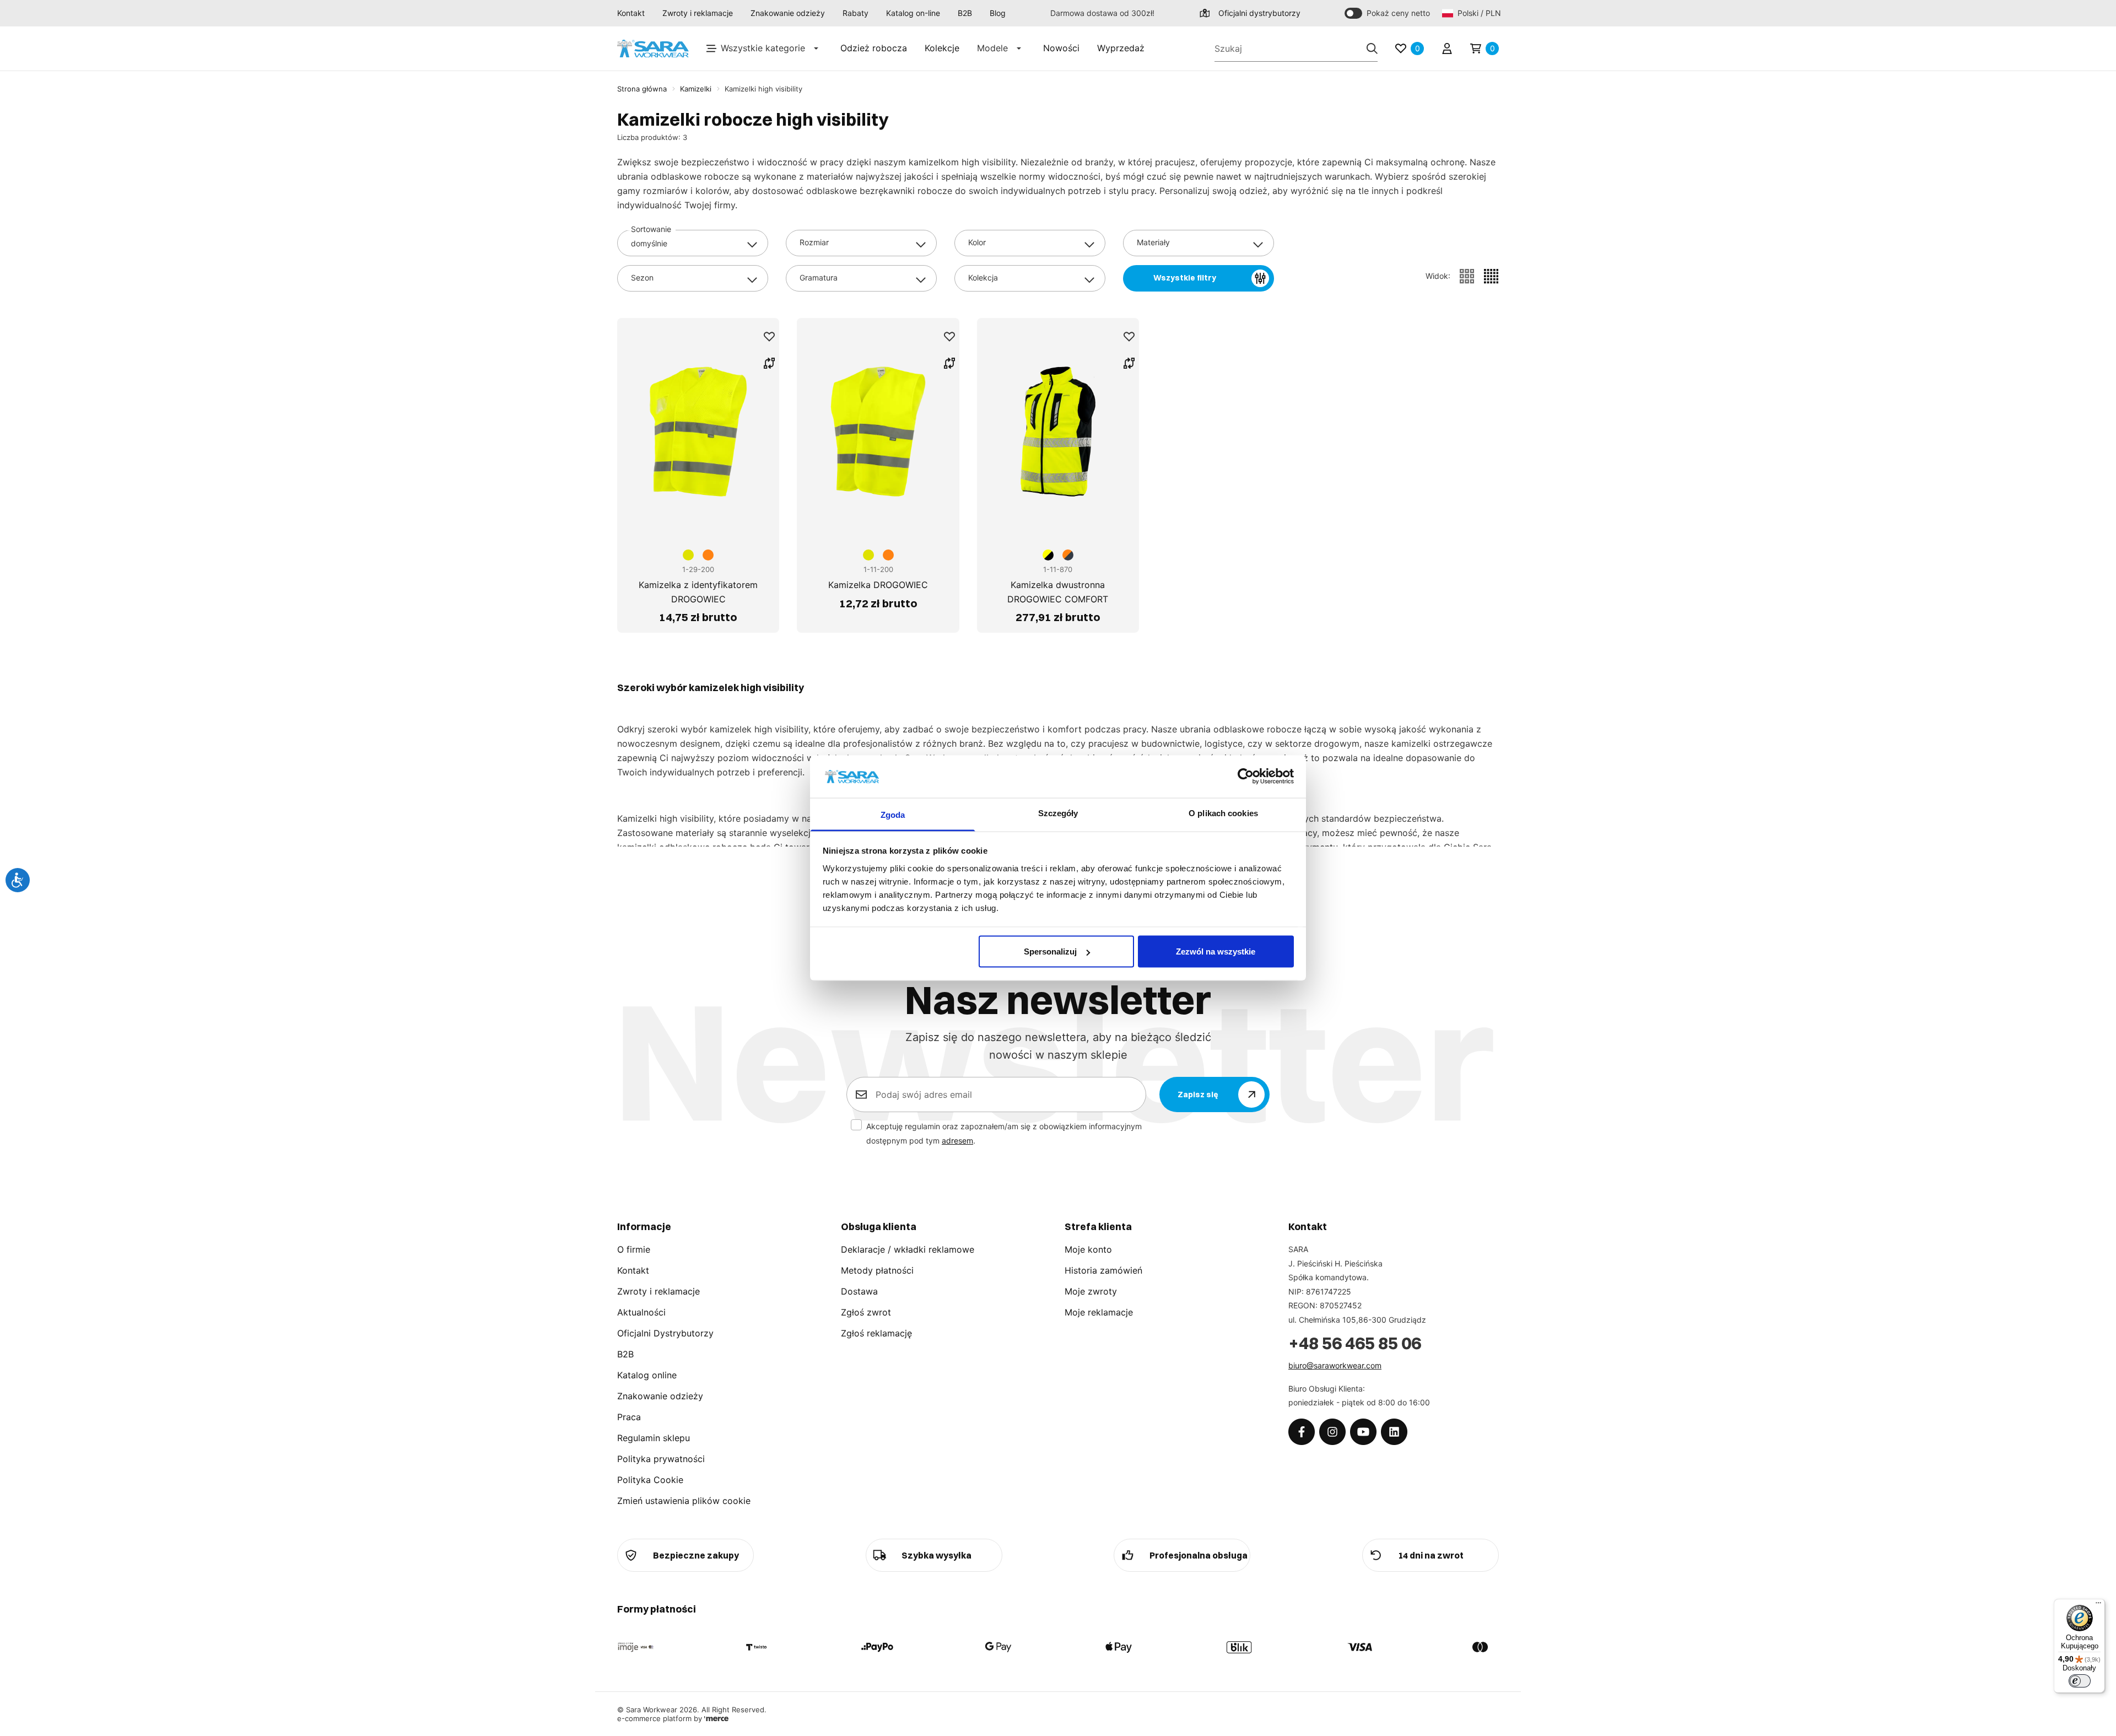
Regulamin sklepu (654, 1438)
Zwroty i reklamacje (698, 13)
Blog (998, 13)
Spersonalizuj (1050, 951)
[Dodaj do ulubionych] (769, 337)
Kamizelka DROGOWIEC (878, 585)
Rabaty (855, 13)
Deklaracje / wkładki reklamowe (908, 1249)
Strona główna (642, 89)
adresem (957, 1141)
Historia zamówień (1103, 1270)
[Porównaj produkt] (769, 363)
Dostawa (859, 1291)
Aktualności (641, 1312)
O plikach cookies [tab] (1223, 813)
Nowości (1061, 48)
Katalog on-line (913, 13)
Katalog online (647, 1375)
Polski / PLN (1478, 13)
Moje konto (1088, 1249)
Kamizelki (696, 89)
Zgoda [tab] (893, 814)
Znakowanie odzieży (788, 13)
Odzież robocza (874, 48)
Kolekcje (942, 48)
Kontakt (631, 13)
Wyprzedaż (1121, 48)
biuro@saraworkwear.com (1335, 1365)
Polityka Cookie (650, 1480)
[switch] (2080, 1681)
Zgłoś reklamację (876, 1333)
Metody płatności (877, 1270)
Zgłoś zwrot (866, 1312)
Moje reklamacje (1099, 1312)
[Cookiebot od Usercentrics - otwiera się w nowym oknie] (1246, 777)
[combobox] (693, 243)
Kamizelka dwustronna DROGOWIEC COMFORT (1058, 592)
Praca (629, 1417)
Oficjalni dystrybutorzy (1259, 13)
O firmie (634, 1249)
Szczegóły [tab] (1058, 813)
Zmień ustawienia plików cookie (684, 1501)
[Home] (653, 49)
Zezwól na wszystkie (1216, 951)
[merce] (716, 1718)
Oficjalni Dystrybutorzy (665, 1333)
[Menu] (2098, 1605)
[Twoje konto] (1447, 48)
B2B (965, 13)
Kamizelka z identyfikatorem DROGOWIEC (698, 592)
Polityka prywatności (661, 1459)
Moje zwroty (1091, 1291)
